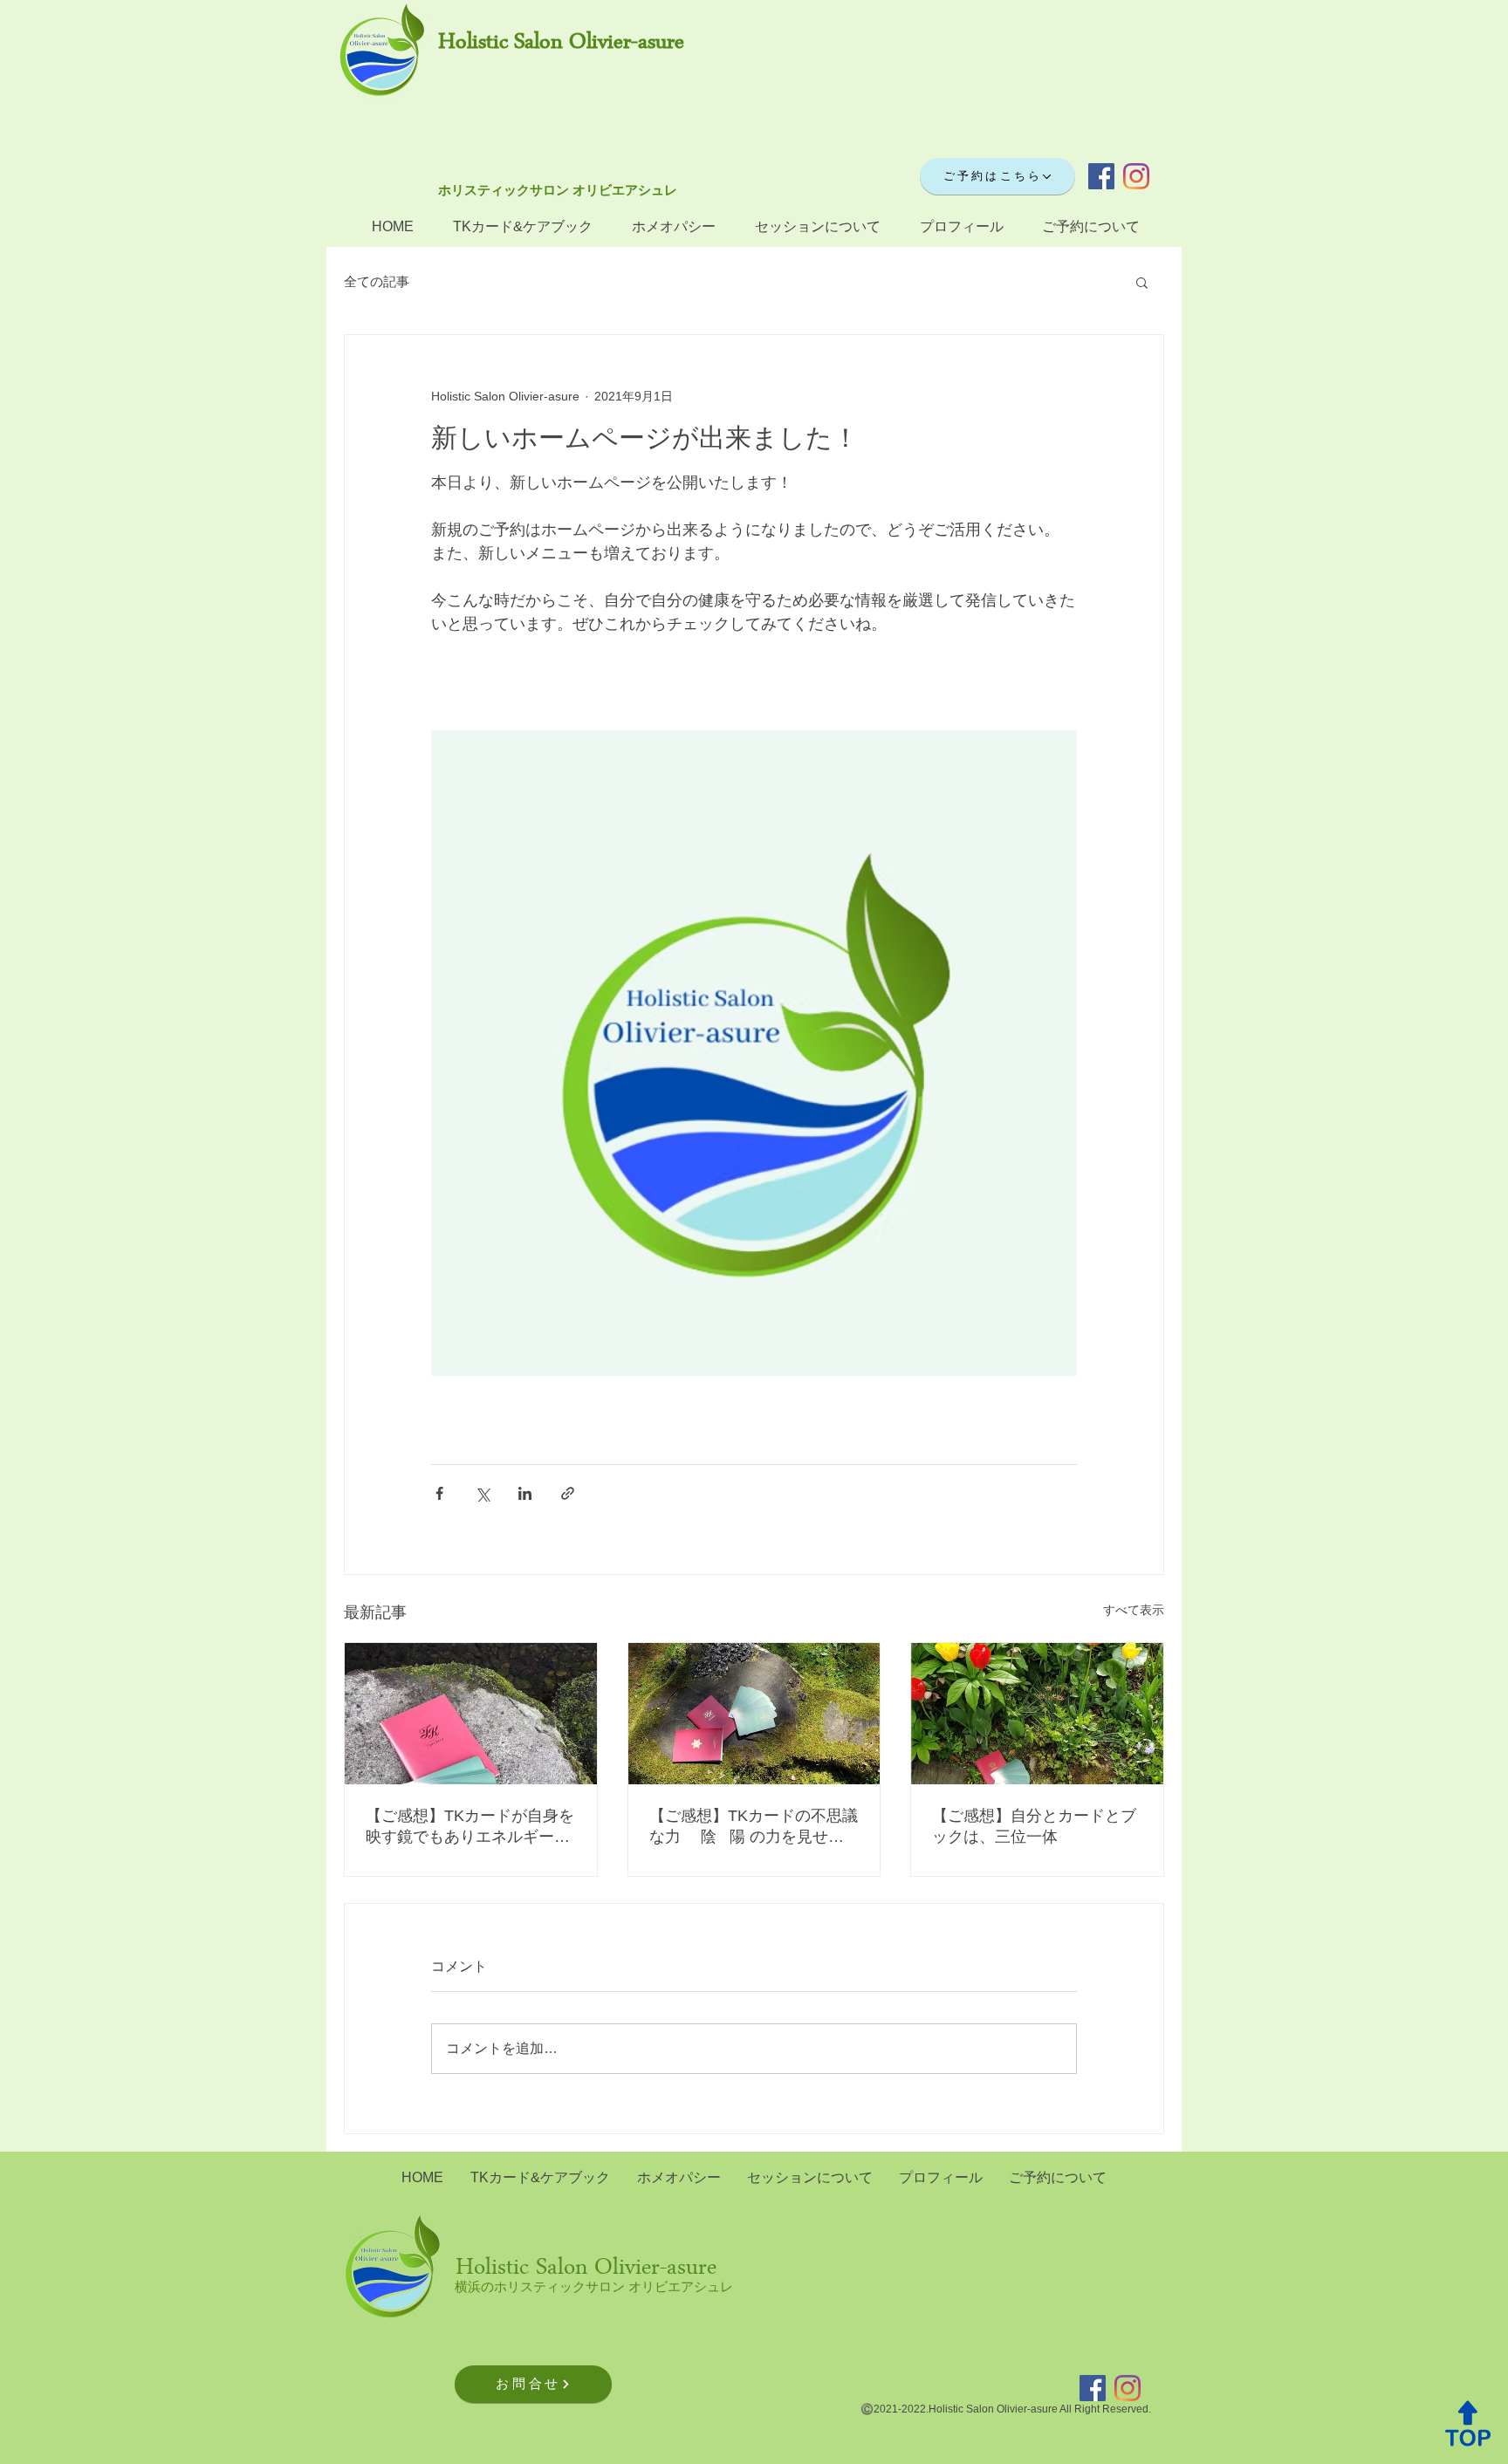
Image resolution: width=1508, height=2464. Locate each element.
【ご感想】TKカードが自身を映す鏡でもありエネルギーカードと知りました (470, 1827)
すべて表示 (1134, 1610)
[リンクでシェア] (568, 1493)
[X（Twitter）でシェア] (482, 1493)
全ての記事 (377, 281)
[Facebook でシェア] (439, 1493)
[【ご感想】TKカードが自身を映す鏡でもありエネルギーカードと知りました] (471, 1714)
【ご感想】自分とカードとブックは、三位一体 (1034, 1826)
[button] (1142, 282)
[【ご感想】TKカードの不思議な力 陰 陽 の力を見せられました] (754, 1714)
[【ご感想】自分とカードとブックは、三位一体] (1037, 1714)
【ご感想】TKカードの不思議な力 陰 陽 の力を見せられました (754, 1827)
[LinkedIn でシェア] (525, 1493)
